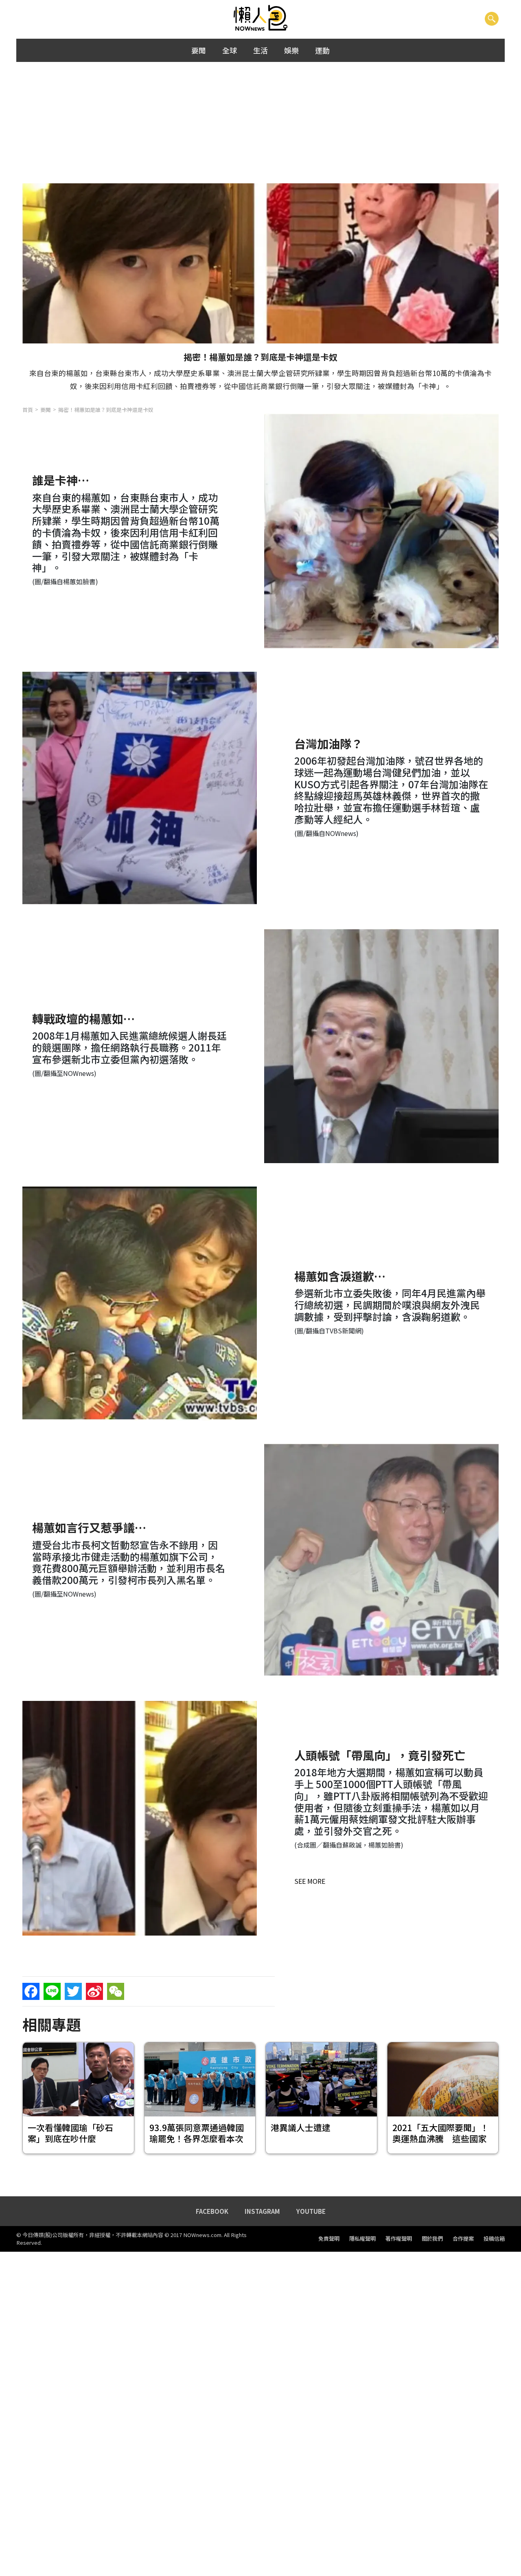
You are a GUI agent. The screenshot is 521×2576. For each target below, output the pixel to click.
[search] (492, 18)
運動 (322, 50)
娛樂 (291, 50)
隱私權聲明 (362, 2239)
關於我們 (432, 2239)
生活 (260, 50)
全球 (230, 50)
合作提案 (463, 2239)
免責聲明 (329, 2239)
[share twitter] (73, 1991)
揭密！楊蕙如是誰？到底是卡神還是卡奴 (106, 410)
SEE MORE (310, 1881)
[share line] (52, 1991)
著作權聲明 (399, 2239)
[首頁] (261, 18)
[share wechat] (116, 1991)
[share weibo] (94, 1991)
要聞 (199, 50)
